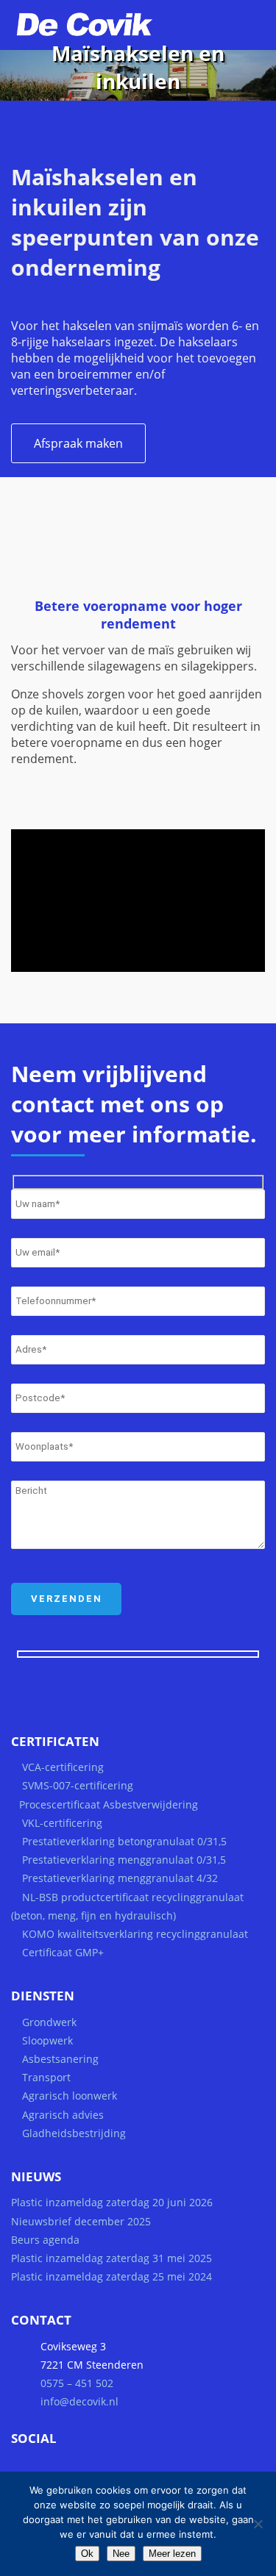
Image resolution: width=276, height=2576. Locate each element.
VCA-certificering (63, 1767)
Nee (121, 2554)
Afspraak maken (78, 443)
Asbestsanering (60, 2059)
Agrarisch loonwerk (70, 2096)
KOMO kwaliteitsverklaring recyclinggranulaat (135, 1934)
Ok (87, 2554)
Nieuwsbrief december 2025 (81, 2221)
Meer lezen (172, 2554)
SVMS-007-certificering (78, 1785)
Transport (46, 2077)
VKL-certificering (62, 1823)
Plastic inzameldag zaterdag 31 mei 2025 (112, 2258)
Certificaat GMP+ (63, 1952)
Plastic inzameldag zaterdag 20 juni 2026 (112, 2202)
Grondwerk (49, 2022)
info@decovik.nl (79, 2401)
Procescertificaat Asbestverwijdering (109, 1804)
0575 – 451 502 (77, 2383)
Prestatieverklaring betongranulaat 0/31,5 (124, 1841)
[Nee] (258, 2524)
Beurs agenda (45, 2240)
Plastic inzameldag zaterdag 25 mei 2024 (112, 2276)
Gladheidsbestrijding (74, 2133)
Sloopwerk (47, 2040)
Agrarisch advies (63, 2115)
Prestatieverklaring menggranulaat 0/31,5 (124, 1860)
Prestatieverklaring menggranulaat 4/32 (118, 1878)
